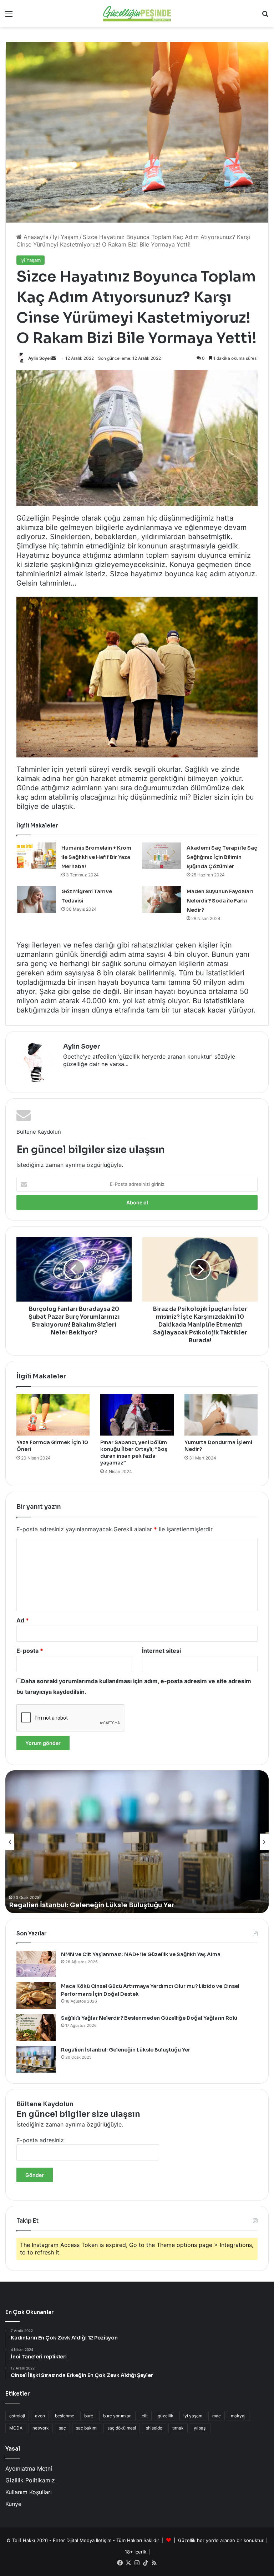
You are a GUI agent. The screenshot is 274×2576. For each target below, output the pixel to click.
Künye (13, 2504)
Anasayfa (35, 237)
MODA (16, 2428)
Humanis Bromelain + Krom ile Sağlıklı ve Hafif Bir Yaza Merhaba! (96, 857)
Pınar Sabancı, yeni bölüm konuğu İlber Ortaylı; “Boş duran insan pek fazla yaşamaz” (134, 1453)
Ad (23, 1620)
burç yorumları (117, 2416)
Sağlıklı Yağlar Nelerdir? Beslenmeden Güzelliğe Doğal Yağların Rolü (149, 2018)
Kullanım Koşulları (29, 2492)
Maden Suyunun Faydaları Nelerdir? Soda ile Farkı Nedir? (220, 901)
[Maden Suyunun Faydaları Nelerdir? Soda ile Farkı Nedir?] (162, 899)
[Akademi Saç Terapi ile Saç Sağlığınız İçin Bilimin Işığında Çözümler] (162, 856)
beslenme (65, 2416)
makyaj (238, 2416)
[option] (137, 1842)
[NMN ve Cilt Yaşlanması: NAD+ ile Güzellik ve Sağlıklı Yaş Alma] (36, 1964)
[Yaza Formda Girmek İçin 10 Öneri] (53, 1415)
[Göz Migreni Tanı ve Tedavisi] (36, 899)
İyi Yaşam (66, 237)
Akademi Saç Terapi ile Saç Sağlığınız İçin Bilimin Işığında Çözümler (222, 857)
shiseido (154, 2428)
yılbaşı (200, 2428)
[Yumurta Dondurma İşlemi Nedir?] (221, 1415)
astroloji (17, 2416)
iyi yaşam (193, 2416)
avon (40, 2416)
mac (217, 2416)
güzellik (166, 2416)
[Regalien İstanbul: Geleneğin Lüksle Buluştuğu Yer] (36, 2059)
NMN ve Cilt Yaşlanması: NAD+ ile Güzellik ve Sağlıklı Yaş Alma (141, 1954)
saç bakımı (87, 2428)
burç (89, 2416)
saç (62, 2428)
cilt (145, 2416)
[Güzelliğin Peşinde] (137, 14)
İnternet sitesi (161, 1651)
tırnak (178, 2428)
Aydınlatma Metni (29, 2468)
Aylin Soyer (40, 358)
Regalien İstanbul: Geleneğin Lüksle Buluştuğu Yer (92, 1905)
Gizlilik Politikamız (30, 2480)
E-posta (30, 1651)
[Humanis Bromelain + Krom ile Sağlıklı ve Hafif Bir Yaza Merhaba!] (36, 856)
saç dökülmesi (122, 2428)
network (41, 2428)
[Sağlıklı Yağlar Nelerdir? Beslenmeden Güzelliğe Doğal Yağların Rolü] (36, 2027)
